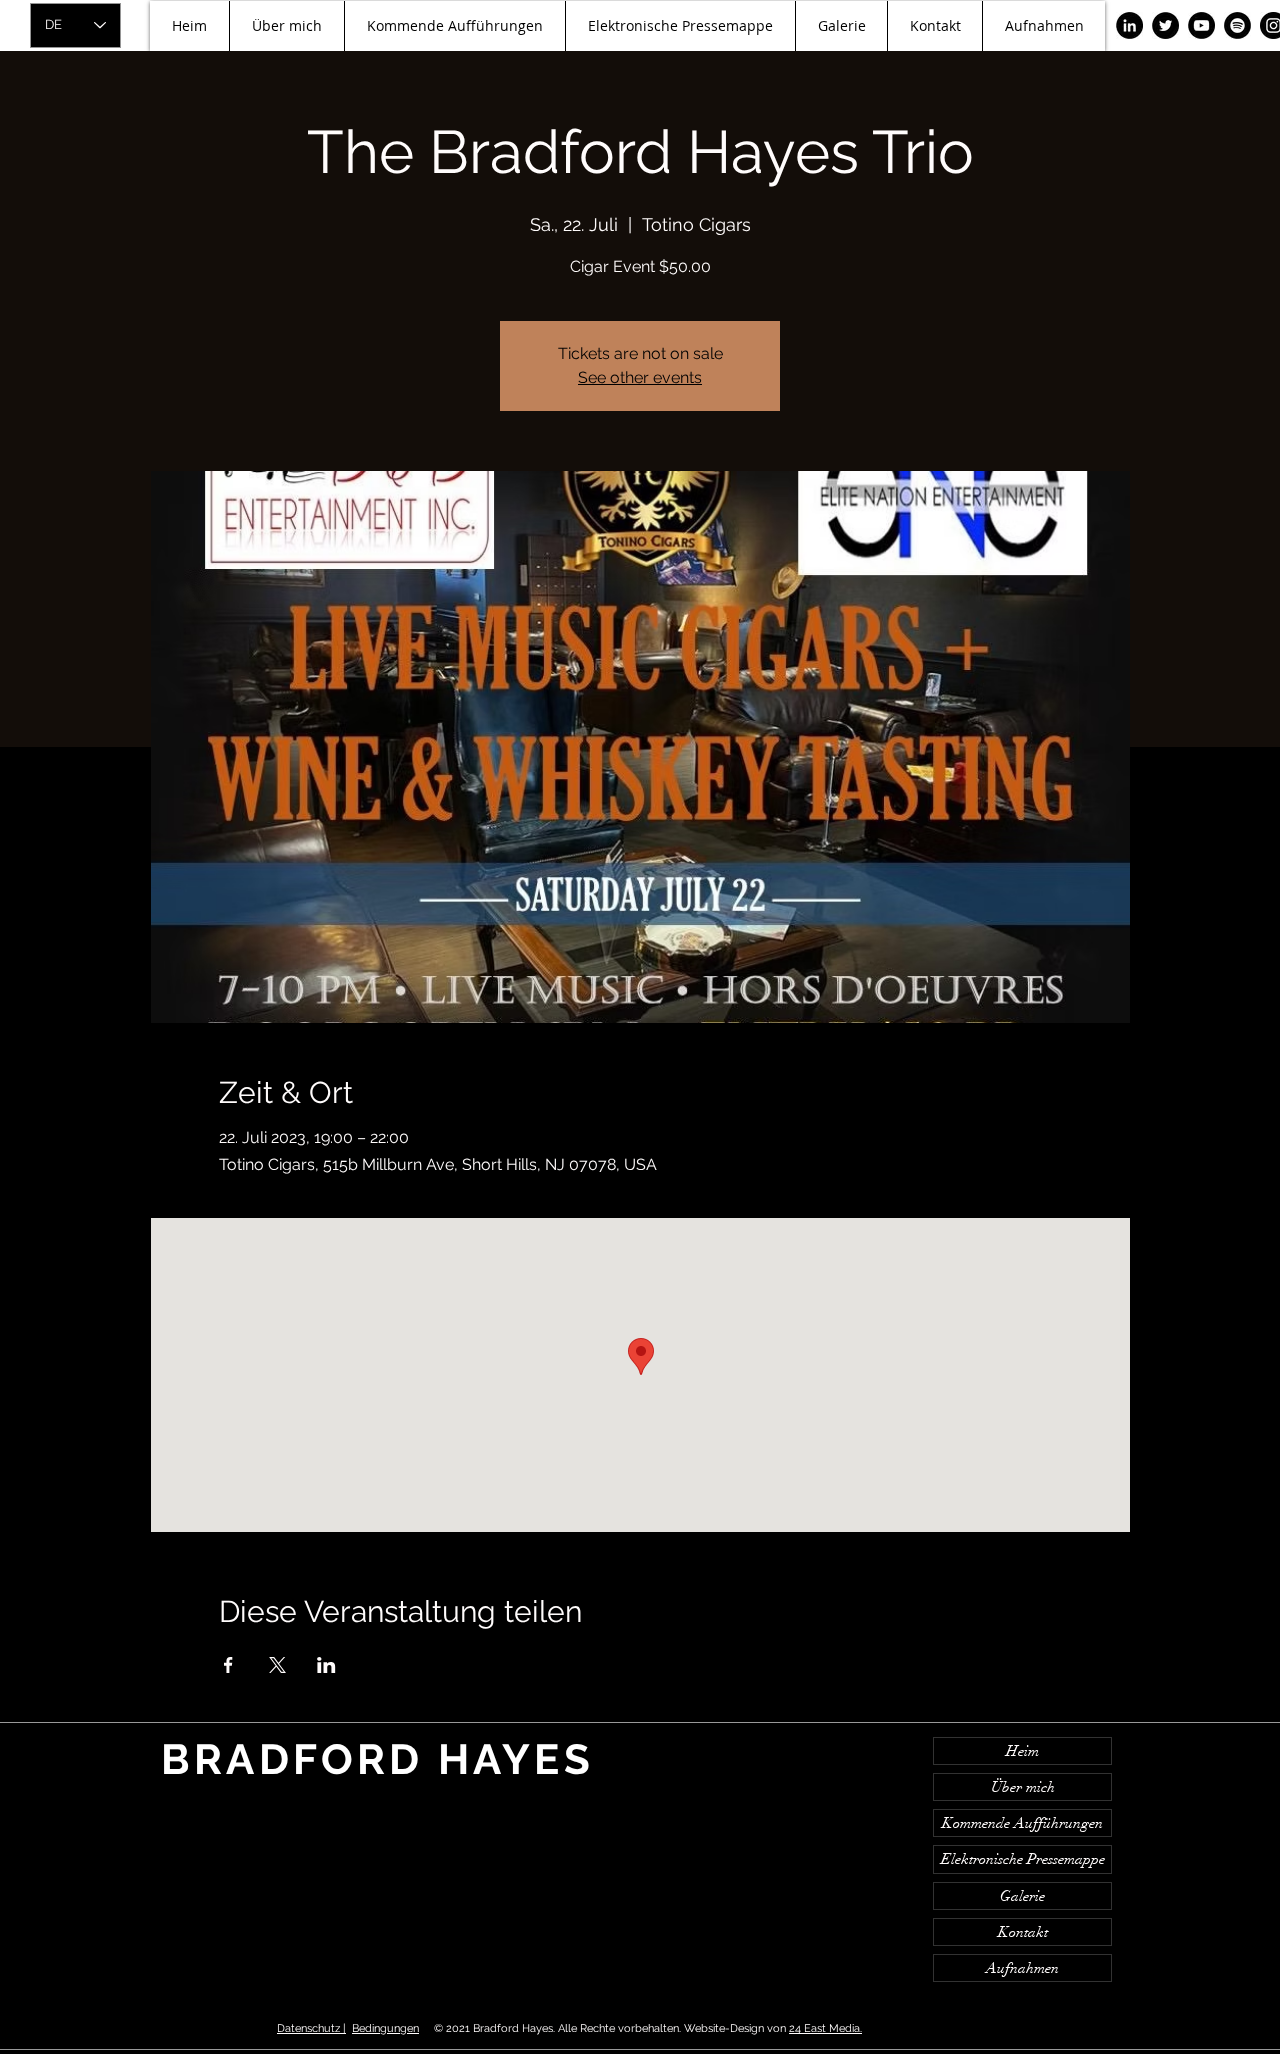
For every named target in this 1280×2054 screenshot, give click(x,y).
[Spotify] (1237, 25)
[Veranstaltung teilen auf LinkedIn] (326, 1665)
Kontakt (1023, 1932)
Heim (1022, 1751)
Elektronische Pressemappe (1023, 1859)
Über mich (1023, 1787)
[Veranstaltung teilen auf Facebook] (228, 1665)
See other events (640, 377)
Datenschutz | (311, 2028)
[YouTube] (1201, 25)
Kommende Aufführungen (1022, 1823)
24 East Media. (825, 2028)
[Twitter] (1165, 25)
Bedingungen (385, 2028)
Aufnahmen (1022, 1968)
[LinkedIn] (1129, 25)
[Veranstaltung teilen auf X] (277, 1665)
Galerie (1022, 1896)
